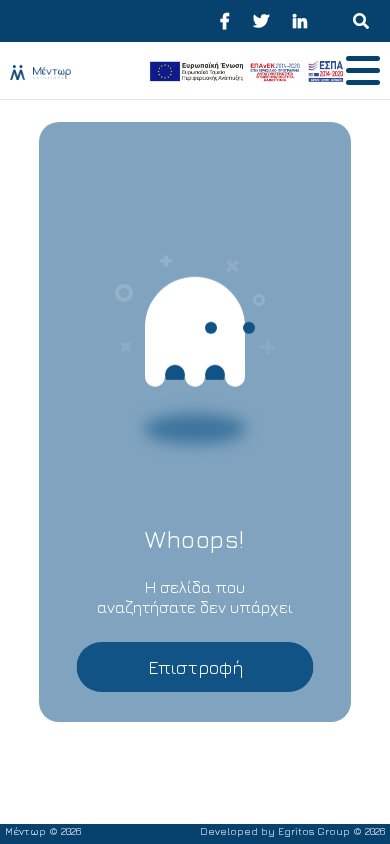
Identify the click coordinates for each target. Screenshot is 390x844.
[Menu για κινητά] (361, 21)
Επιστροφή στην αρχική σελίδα (195, 674)
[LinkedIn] (300, 21)
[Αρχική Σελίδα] (73, 71)
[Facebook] (225, 21)
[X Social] (261, 21)
